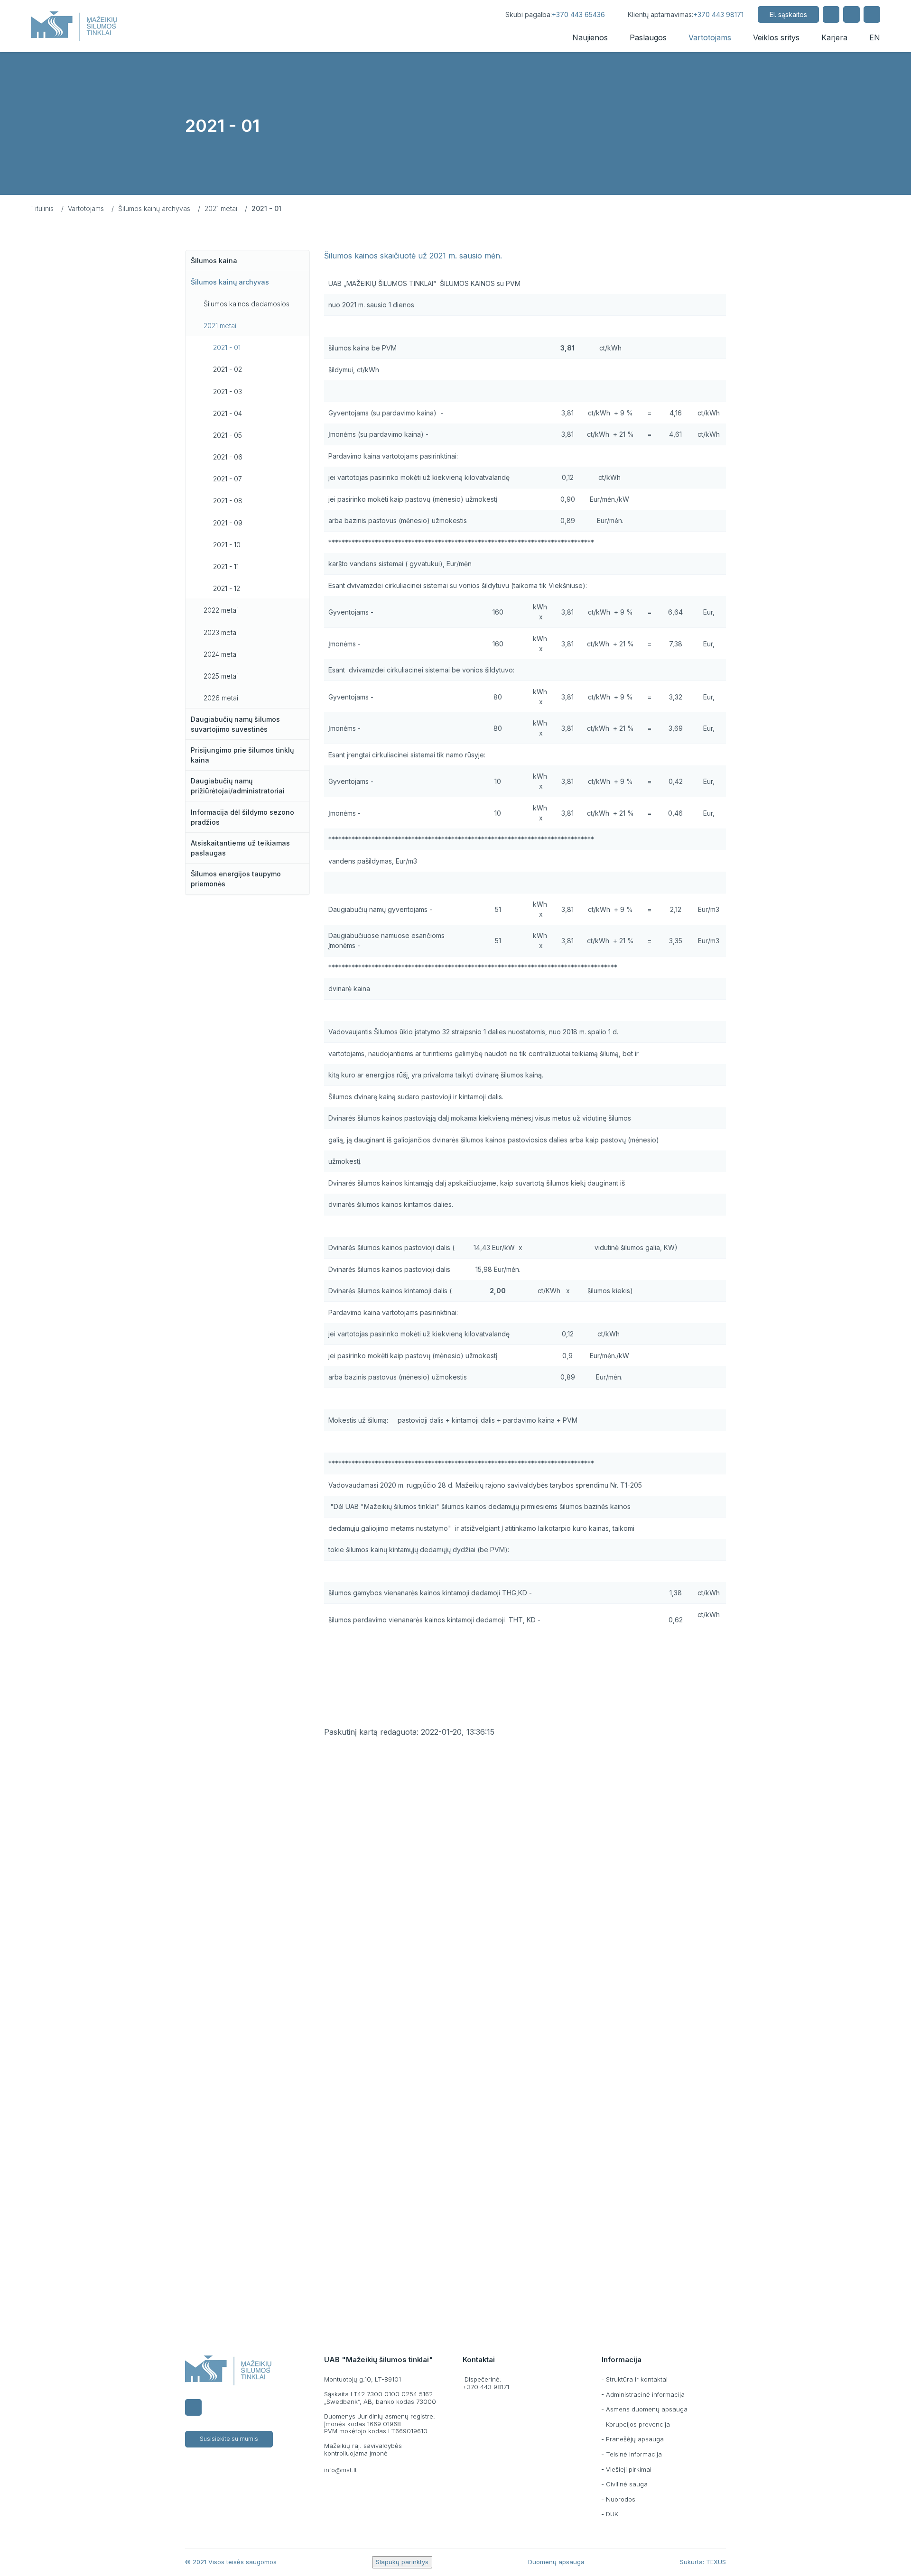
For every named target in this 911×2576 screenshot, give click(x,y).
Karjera (834, 37)
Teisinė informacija (634, 2454)
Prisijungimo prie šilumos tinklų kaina (242, 755)
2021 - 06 (228, 457)
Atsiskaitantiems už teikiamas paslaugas (240, 848)
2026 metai (221, 698)
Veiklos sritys (776, 37)
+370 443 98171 (718, 14)
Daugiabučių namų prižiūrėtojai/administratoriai (238, 786)
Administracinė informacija (645, 2394)
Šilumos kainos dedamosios (246, 304)
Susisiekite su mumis (229, 2439)
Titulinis (42, 208)
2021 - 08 (228, 501)
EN (875, 37)
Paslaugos (648, 37)
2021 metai (221, 208)
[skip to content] (482, 14)
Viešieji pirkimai (629, 2469)
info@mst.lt (340, 2470)
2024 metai (221, 654)
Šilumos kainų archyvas (154, 208)
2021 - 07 (228, 479)
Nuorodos (621, 2499)
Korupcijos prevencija (638, 2424)
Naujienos (590, 37)
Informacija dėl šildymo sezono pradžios (242, 817)
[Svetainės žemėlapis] (851, 14)
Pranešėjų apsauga (635, 2439)
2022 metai (221, 610)
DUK (612, 2514)
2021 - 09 (228, 523)
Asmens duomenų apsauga (647, 2409)
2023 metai (221, 632)
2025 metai (221, 676)
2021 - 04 (228, 413)
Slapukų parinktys (402, 2562)
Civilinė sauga (627, 2484)
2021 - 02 (228, 369)
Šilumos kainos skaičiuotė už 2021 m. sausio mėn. (413, 256)
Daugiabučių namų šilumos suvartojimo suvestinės (235, 724)
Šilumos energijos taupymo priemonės (236, 879)
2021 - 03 (228, 391)
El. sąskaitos (788, 14)
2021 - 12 (227, 588)
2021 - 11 (226, 566)
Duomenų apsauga (556, 2562)
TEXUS (716, 2562)
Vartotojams (710, 37)
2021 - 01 (227, 347)
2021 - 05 (228, 435)
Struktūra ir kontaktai (637, 2379)
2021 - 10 (227, 545)
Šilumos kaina (214, 261)
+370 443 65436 (578, 14)
